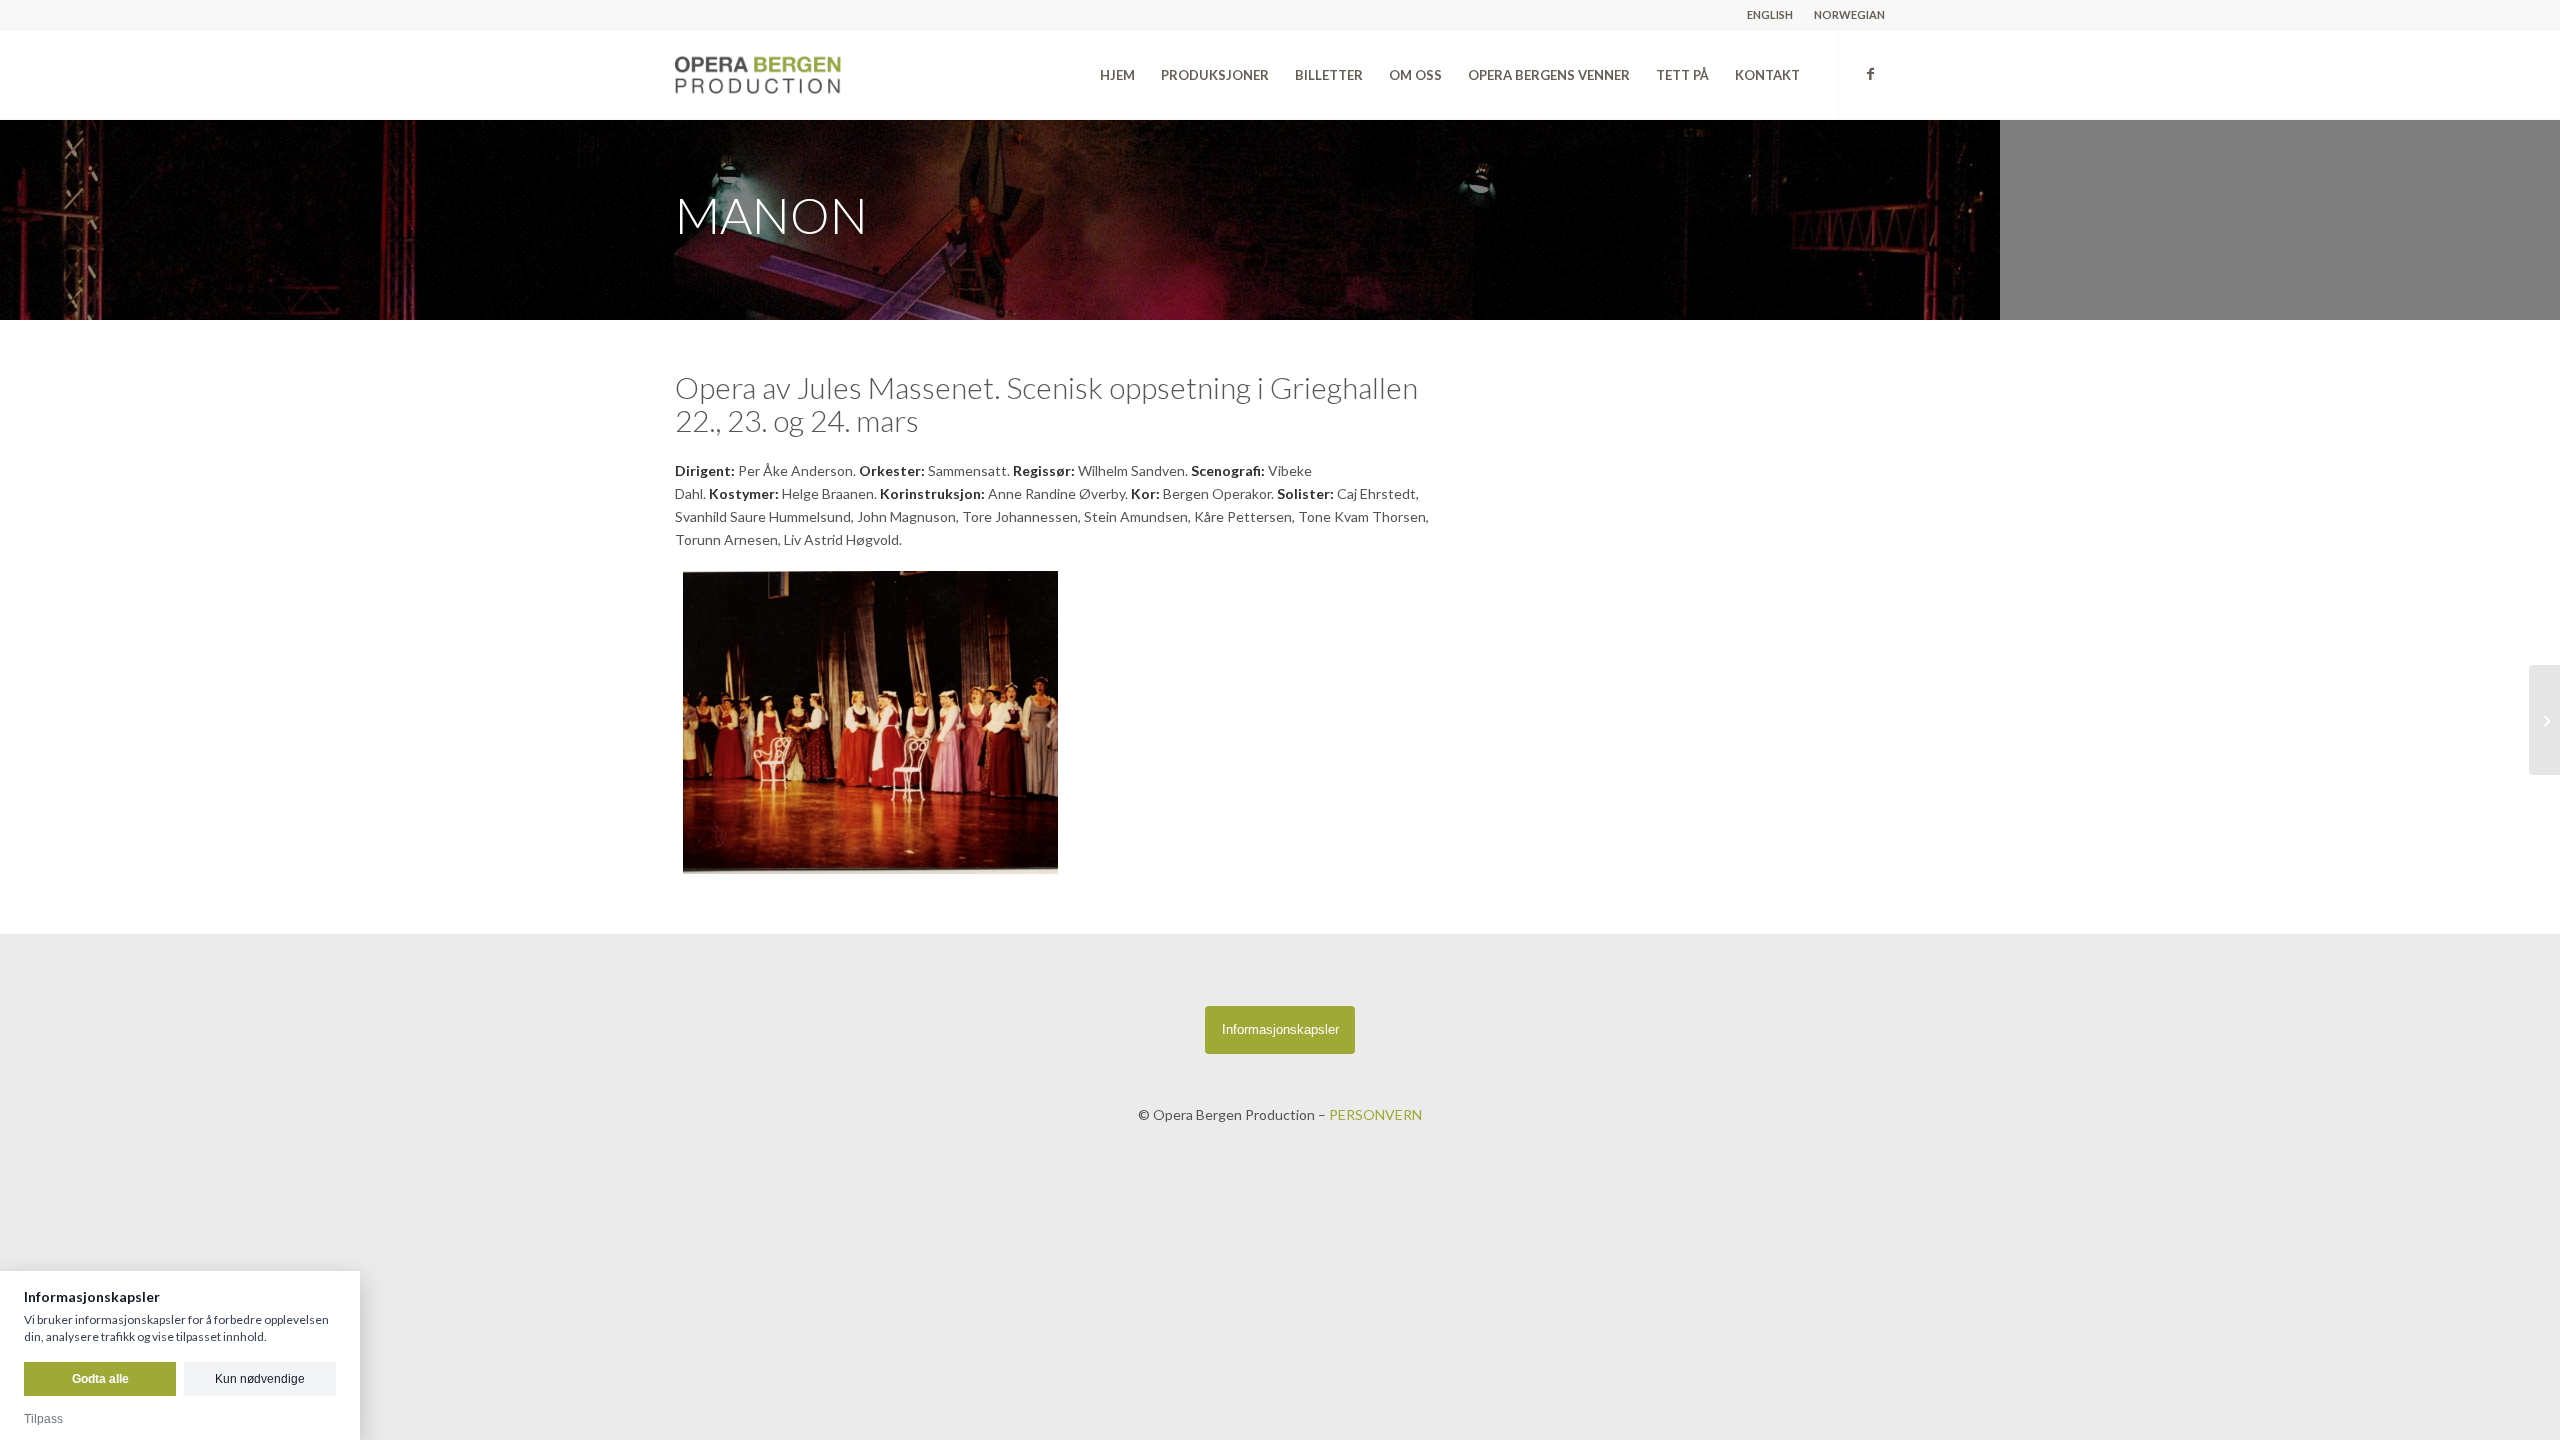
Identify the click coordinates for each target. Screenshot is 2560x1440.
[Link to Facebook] (1870, 74)
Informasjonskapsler (1280, 1029)
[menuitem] (1770, 15)
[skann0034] (870, 722)
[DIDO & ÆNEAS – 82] (2544, 720)
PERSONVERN (1375, 1114)
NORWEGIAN (1849, 14)
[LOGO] (802, 75)
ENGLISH (1770, 14)
